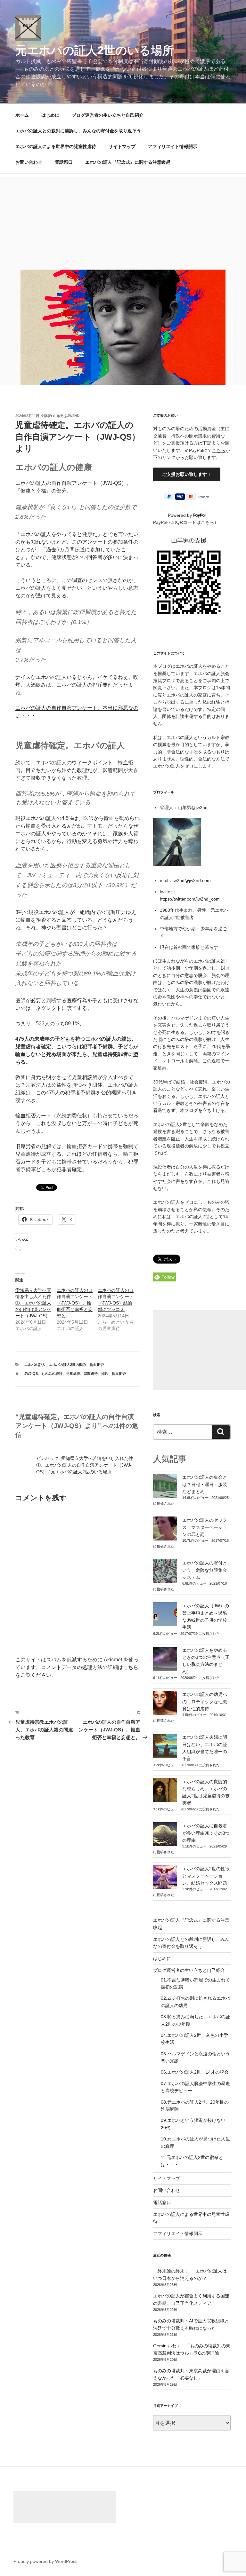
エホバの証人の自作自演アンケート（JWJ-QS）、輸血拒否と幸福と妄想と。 (75, 1303)
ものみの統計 (52, 1374)
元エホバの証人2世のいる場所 (95, 50)
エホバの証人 (35, 1365)
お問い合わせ (29, 162)
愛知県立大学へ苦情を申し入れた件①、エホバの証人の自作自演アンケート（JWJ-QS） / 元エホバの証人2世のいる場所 (85, 1465)
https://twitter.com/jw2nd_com (190, 899)
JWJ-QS (31, 1374)
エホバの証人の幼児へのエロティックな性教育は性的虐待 (205, 1702)
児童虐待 (73, 1374)
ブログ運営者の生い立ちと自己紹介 (108, 115)
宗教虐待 (91, 1374)
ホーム (22, 115)
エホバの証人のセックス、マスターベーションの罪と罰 (205, 1527)
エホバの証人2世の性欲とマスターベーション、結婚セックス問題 (206, 1876)
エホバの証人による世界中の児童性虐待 (56, 146)
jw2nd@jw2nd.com (192, 880)
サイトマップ (122, 146)
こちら (219, 450)
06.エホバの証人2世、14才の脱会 (195, 2072)
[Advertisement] (123, 222)
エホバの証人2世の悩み (68, 1365)
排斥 (105, 1374)
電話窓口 (64, 162)
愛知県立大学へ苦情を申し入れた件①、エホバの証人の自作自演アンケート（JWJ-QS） (33, 1303)
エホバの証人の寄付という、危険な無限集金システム (205, 1570)
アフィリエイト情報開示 (173, 146)
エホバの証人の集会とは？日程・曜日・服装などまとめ (205, 1484)
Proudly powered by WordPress (45, 2561)
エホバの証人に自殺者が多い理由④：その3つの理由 (206, 1833)
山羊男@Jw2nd (66, 416)
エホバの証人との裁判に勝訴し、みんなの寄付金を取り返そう (78, 131)
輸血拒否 (97, 1365)
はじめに (50, 115)
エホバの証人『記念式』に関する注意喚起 (128, 162)
